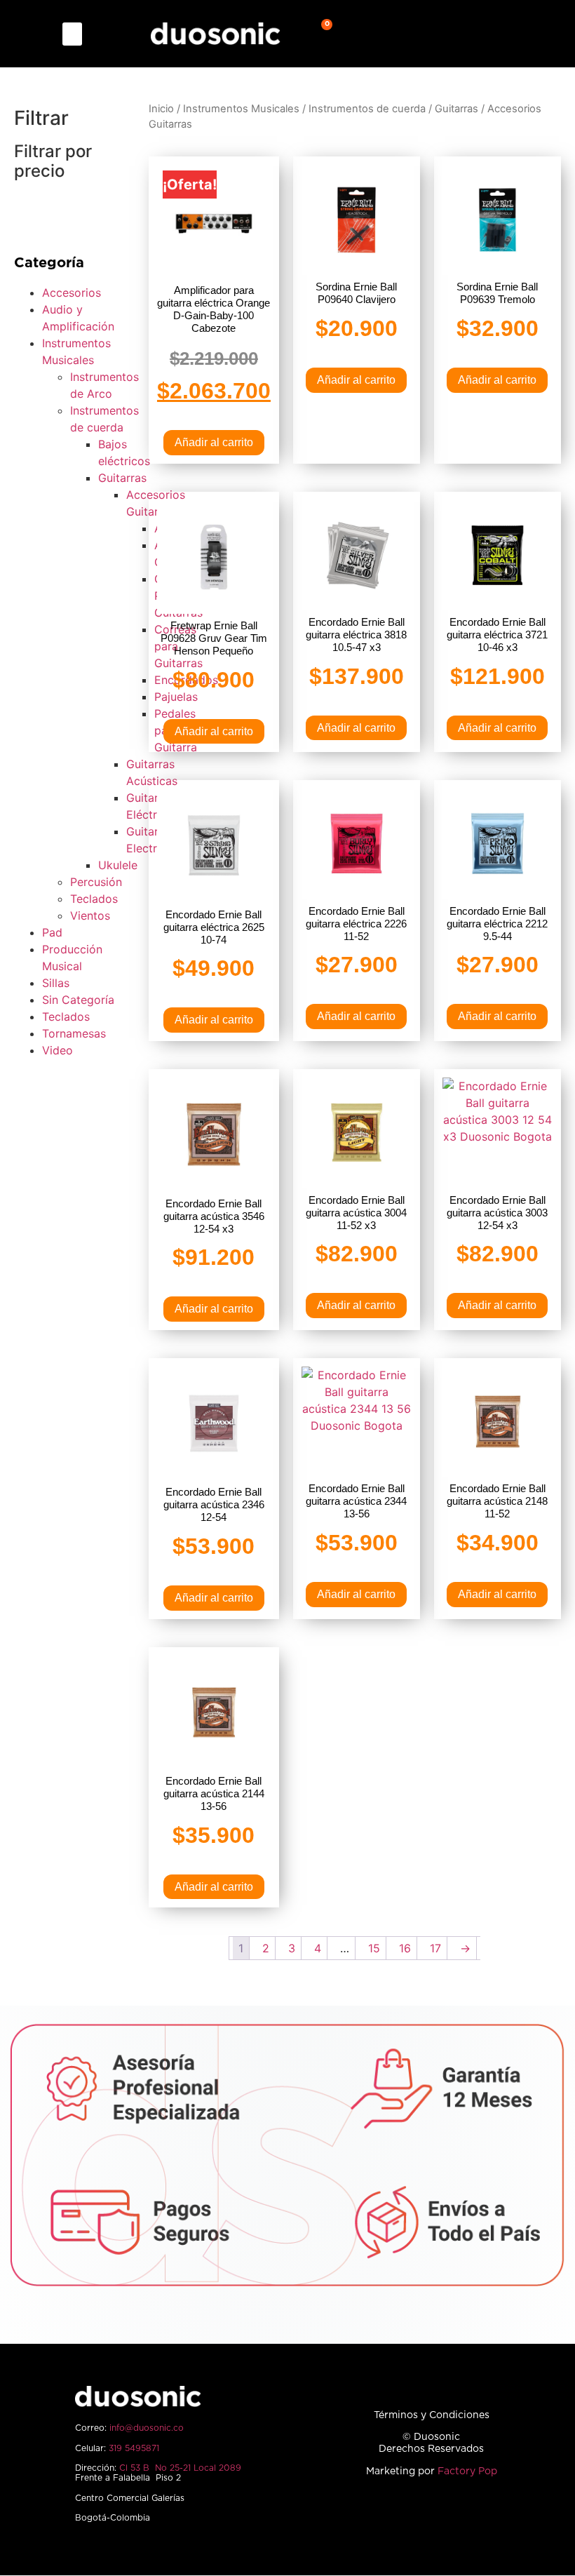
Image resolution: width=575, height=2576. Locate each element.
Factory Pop (467, 2471)
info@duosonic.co (147, 2428)
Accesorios (72, 293)
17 (435, 1948)
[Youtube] (480, 2516)
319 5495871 (134, 2448)
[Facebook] (383, 2516)
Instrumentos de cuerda (367, 109)
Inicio (161, 109)
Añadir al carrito (214, 442)
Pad (52, 932)
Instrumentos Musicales (241, 109)
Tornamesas (74, 1033)
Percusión (96, 882)
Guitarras (122, 478)
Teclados (94, 899)
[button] (72, 34)
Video (57, 1050)
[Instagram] (415, 2516)
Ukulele (118, 865)
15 (374, 1948)
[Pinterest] (448, 2516)
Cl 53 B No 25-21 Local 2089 (180, 2468)
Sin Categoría (78, 1000)
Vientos (90, 915)
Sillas (56, 983)
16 (405, 1948)
